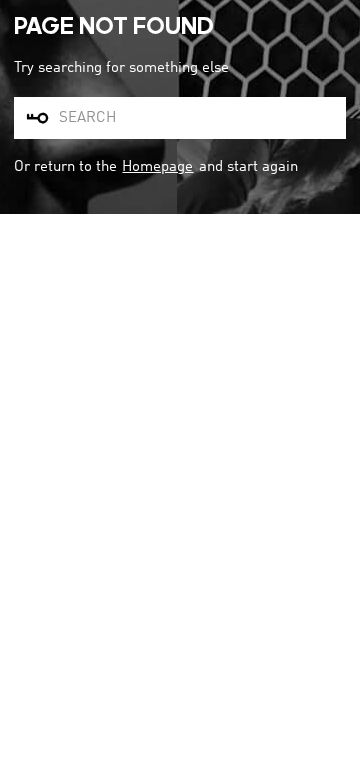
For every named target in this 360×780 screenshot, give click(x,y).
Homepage (157, 167)
